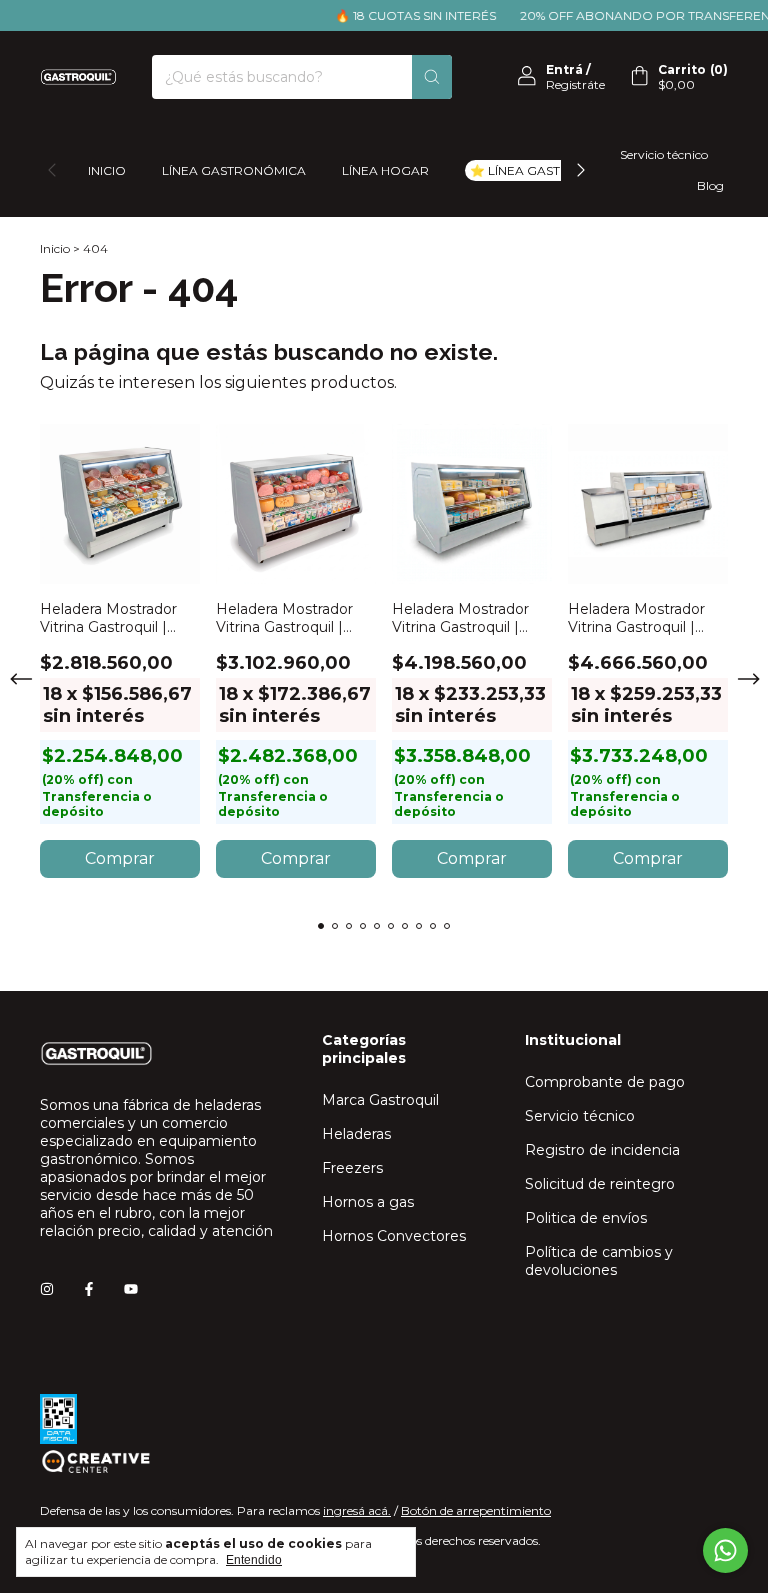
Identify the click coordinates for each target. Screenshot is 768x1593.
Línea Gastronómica (234, 170)
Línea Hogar (385, 170)
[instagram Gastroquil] (47, 1289)
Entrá (564, 69)
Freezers (352, 1168)
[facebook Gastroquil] (89, 1289)
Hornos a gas (368, 1202)
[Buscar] (432, 77)
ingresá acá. (357, 1510)
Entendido (254, 1560)
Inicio (107, 170)
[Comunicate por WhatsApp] (725, 1550)
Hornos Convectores (394, 1236)
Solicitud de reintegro (600, 1184)
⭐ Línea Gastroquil (540, 170)
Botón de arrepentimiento (476, 1510)
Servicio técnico (664, 154)
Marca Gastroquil (380, 1100)
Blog (710, 185)
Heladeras (356, 1134)
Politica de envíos (586, 1218)
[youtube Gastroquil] (131, 1289)
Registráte (575, 84)
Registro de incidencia (602, 1150)
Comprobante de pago (605, 1082)
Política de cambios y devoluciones (599, 1261)
